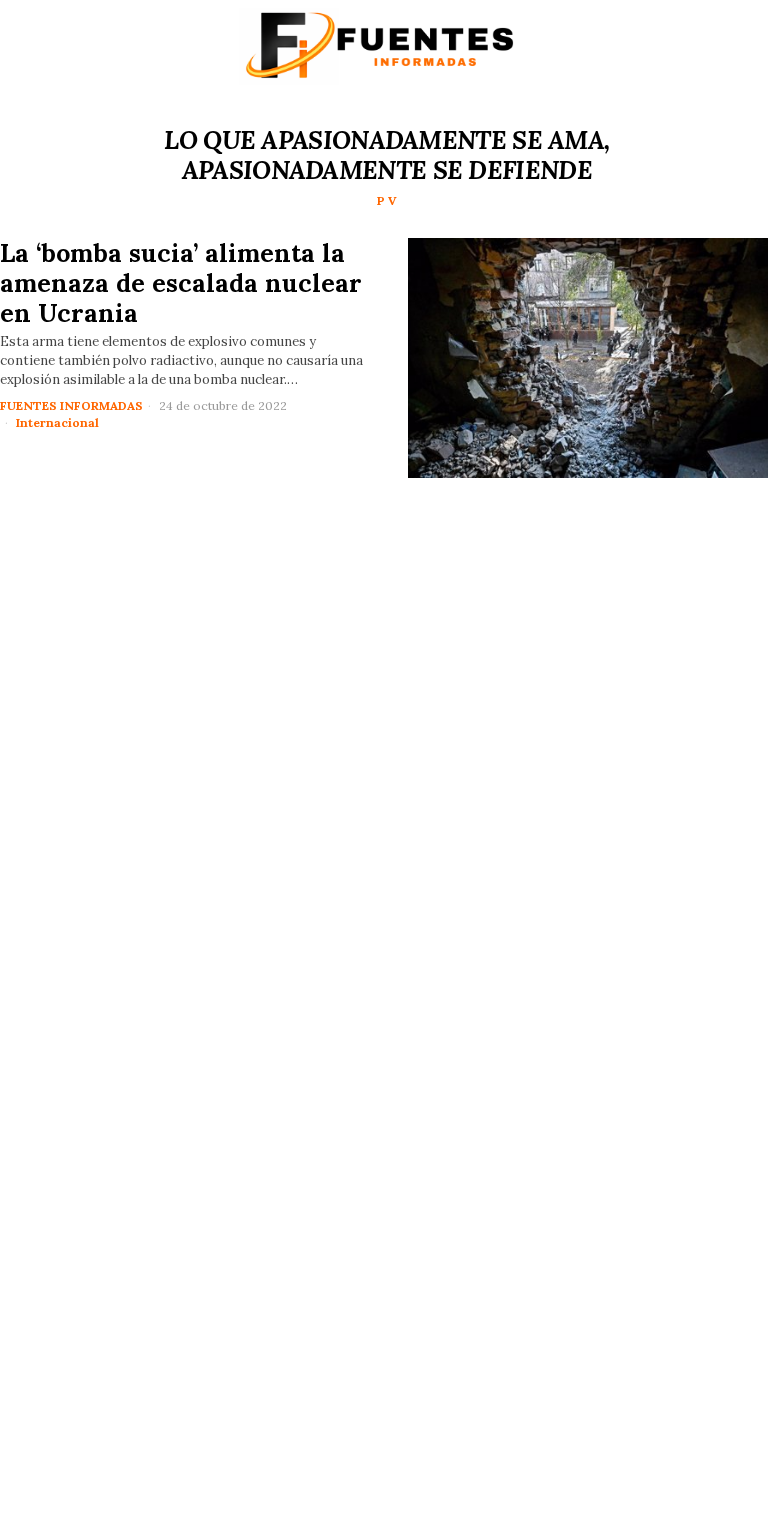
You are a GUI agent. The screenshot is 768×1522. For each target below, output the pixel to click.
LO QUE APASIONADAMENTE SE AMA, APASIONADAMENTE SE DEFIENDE (386, 155)
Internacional (57, 422)
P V (387, 200)
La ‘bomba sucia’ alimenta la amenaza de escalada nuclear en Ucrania (181, 283)
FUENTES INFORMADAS (71, 405)
